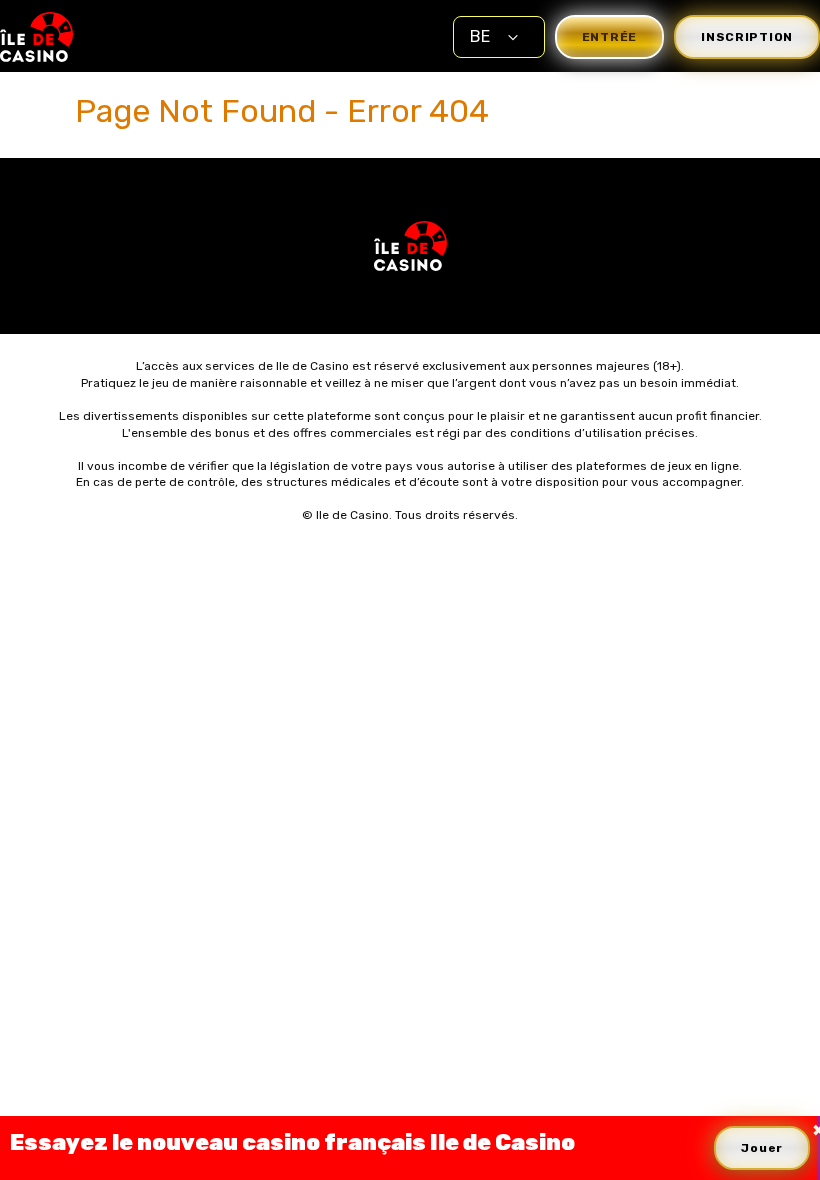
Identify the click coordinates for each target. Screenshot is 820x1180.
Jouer (762, 1148)
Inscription (747, 37)
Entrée (609, 37)
